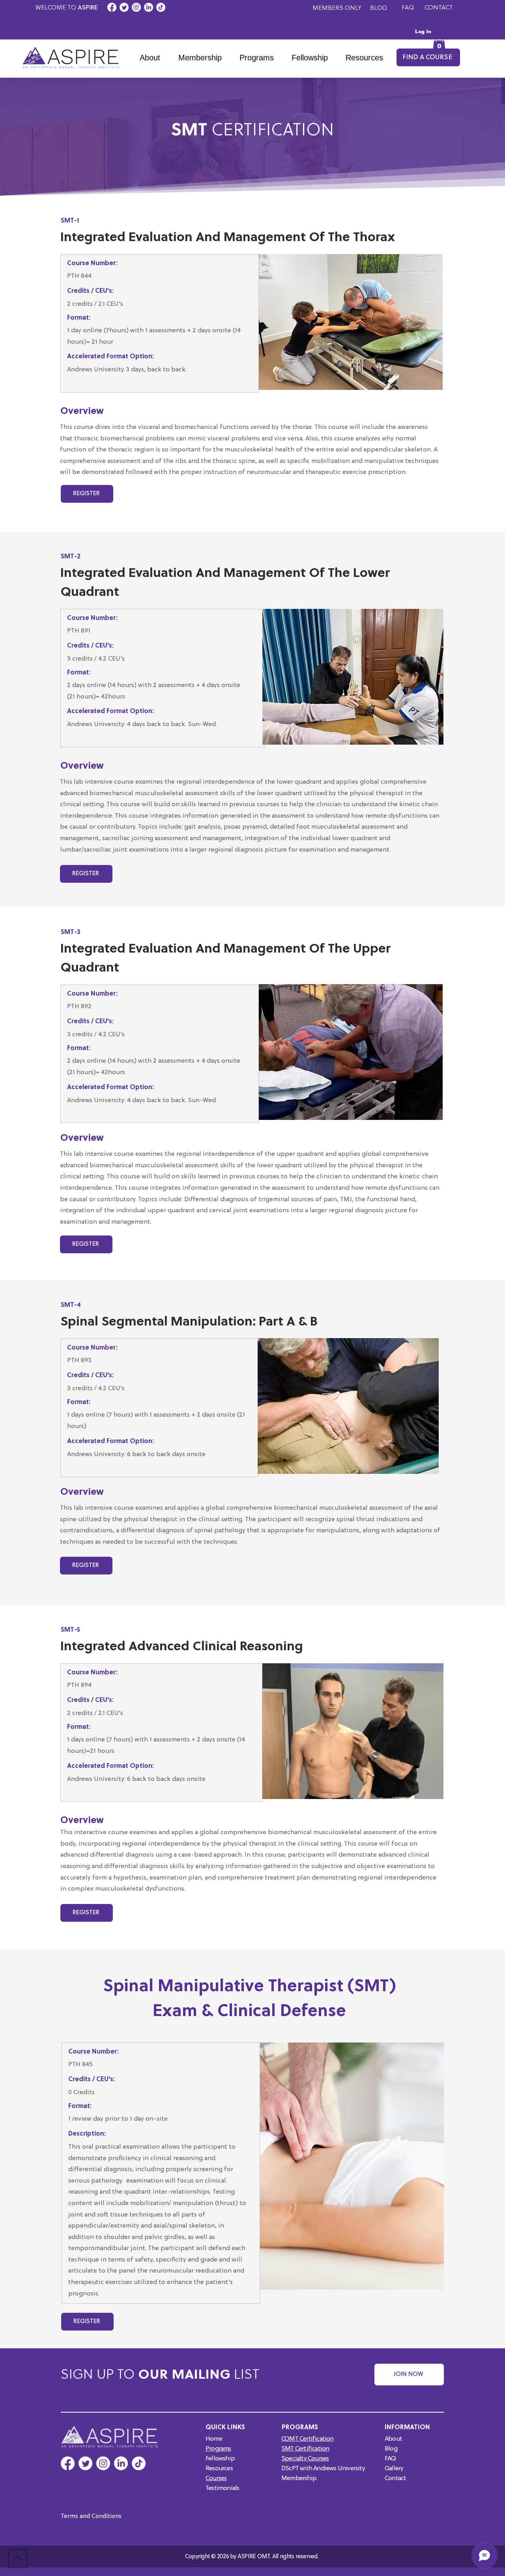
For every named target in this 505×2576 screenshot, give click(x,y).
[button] (260, 58)
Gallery (394, 2469)
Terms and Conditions (91, 2517)
